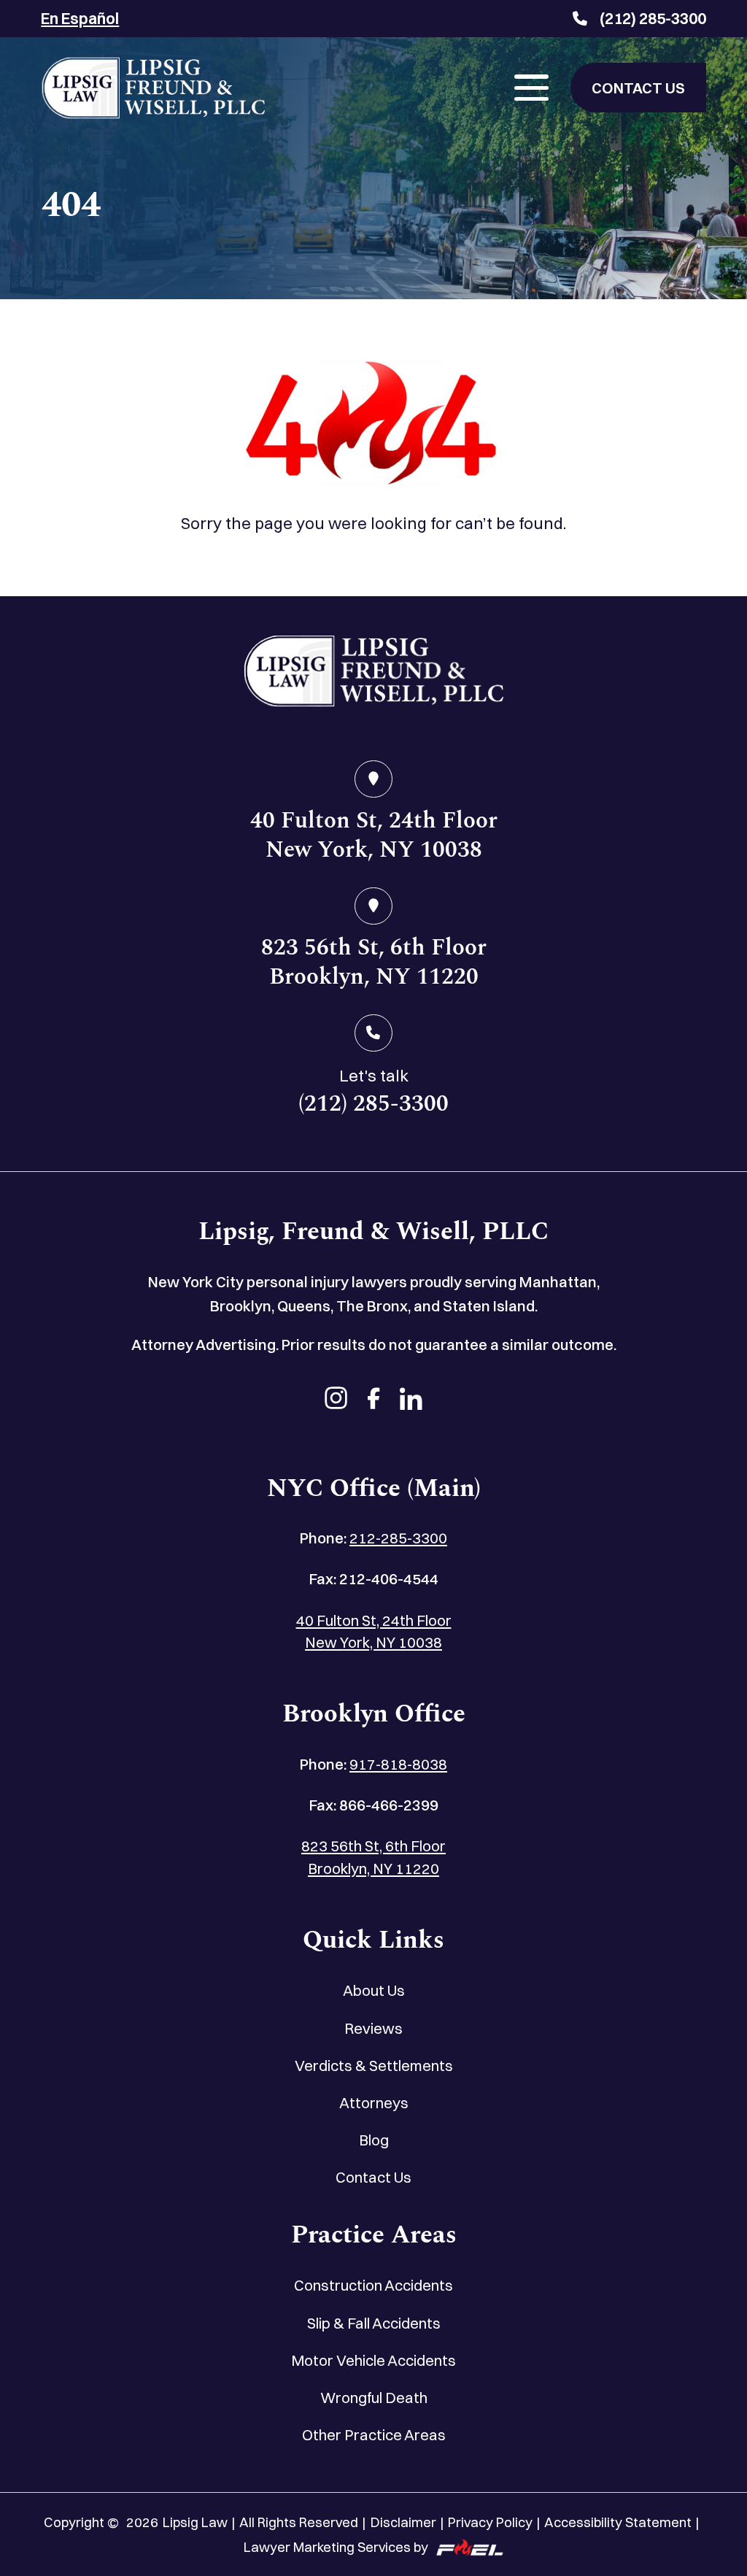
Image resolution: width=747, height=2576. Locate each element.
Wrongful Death (374, 2398)
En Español (80, 18)
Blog (374, 2140)
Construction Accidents (373, 2285)
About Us (374, 1990)
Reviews (373, 2028)
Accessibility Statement (618, 2522)
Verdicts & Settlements (374, 2066)
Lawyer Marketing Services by (336, 2547)
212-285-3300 (398, 1538)
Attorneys (374, 2103)
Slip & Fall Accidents (374, 2323)
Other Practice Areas (374, 2435)
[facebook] (374, 1400)
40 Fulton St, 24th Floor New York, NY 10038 (374, 1632)
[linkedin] (411, 1400)
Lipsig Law (195, 2522)
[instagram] (336, 1400)
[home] (373, 675)
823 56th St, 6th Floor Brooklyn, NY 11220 (373, 1857)
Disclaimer (403, 2522)
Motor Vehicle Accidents (373, 2360)
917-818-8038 (398, 1764)
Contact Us (373, 2177)
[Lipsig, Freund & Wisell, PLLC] (153, 88)
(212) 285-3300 (653, 18)
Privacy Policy (490, 2522)
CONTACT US (638, 88)
